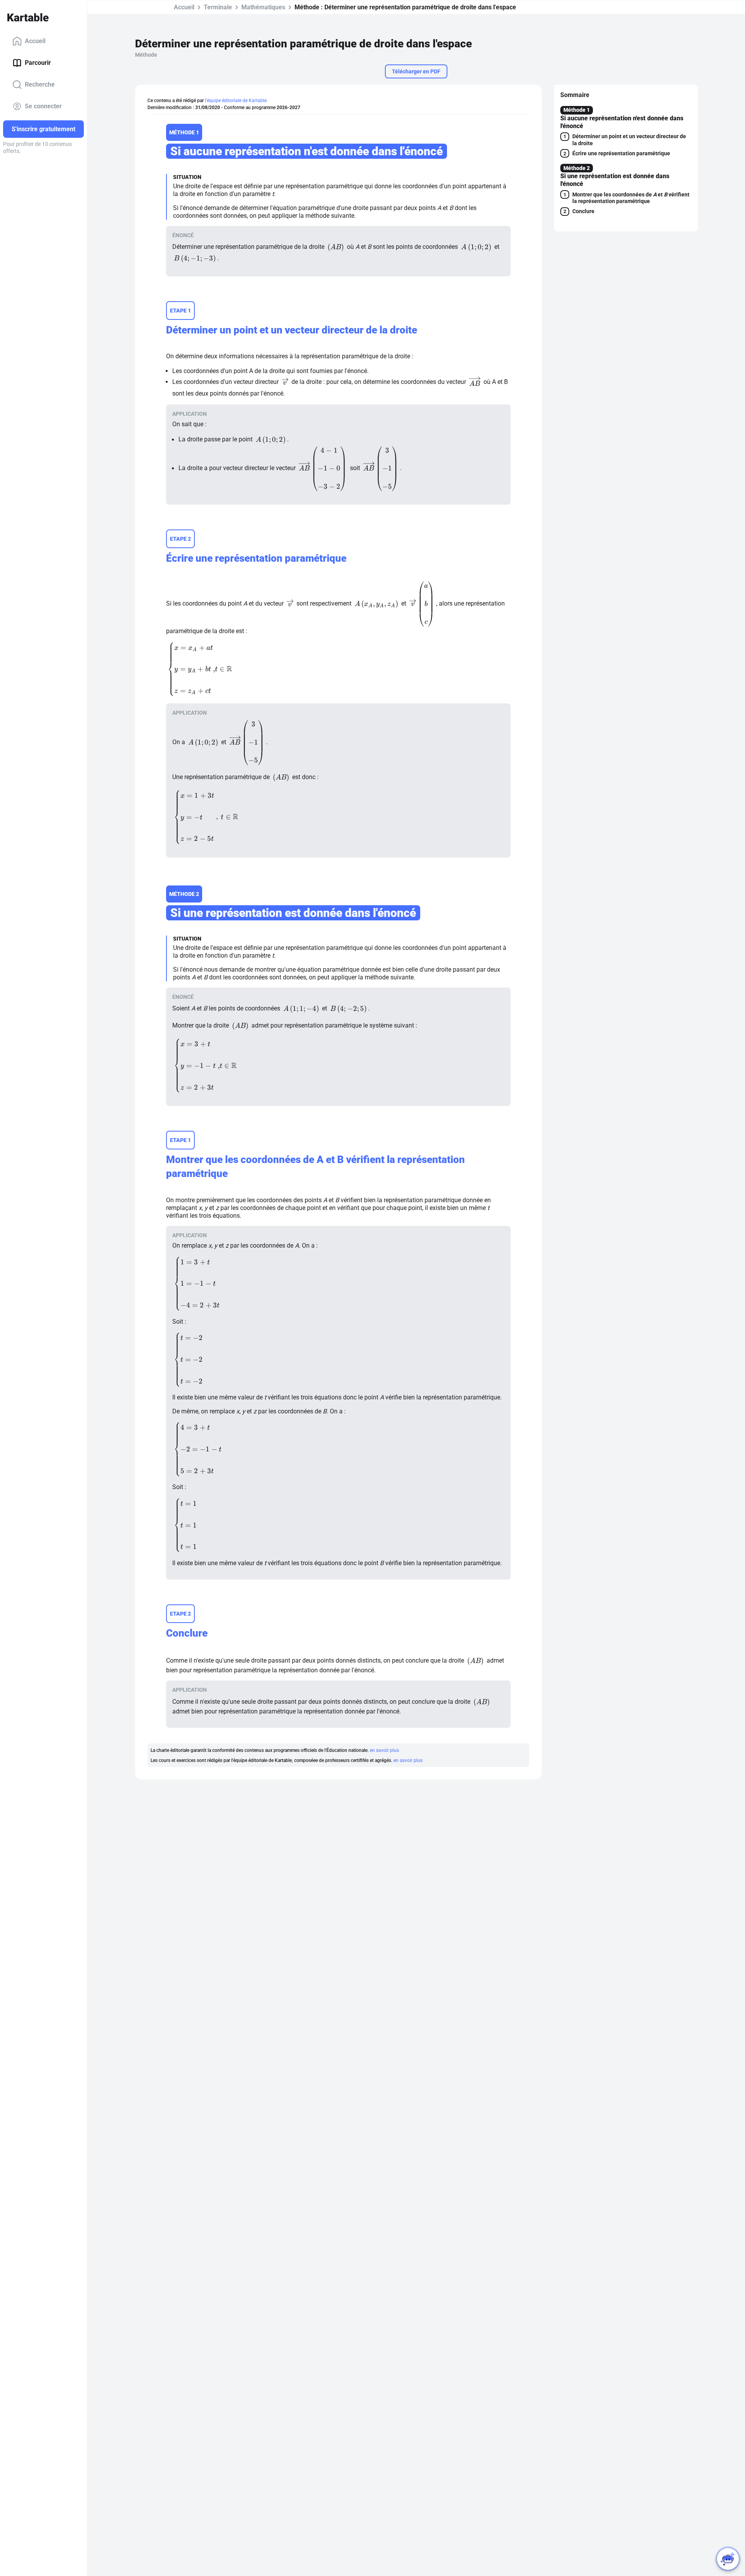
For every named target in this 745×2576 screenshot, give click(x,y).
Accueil (35, 41)
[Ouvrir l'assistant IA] (728, 2559)
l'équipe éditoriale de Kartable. (236, 101)
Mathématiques (263, 7)
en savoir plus (384, 1750)
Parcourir (38, 63)
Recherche (40, 84)
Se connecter (43, 106)
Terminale (218, 7)
